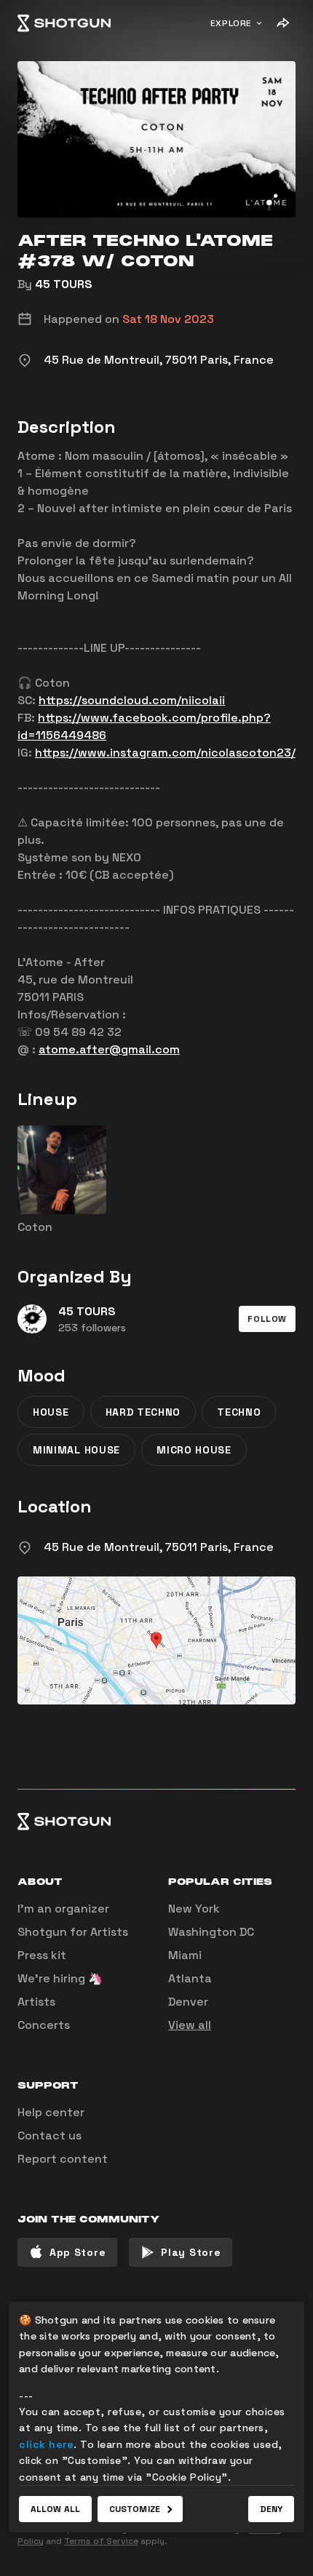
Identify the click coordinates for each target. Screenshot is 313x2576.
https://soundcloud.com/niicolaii (132, 700)
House (51, 1412)
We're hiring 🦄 (60, 1978)
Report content (63, 2159)
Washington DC (211, 1932)
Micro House (194, 1450)
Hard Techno (143, 1412)
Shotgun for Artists (73, 1932)
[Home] (64, 23)
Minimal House (76, 1450)
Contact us (49, 2136)
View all (190, 2025)
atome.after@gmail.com (109, 1049)
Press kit (42, 1955)
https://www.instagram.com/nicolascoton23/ (165, 753)
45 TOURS (64, 284)
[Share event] (282, 23)
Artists (36, 2002)
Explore (231, 23)
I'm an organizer (63, 1909)
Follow (267, 1319)
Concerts (44, 2025)
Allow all (55, 2509)
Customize (135, 2509)
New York (194, 1909)
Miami (185, 1955)
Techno (239, 1412)
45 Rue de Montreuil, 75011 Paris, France (159, 1547)
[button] (267, 1319)
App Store (78, 2252)
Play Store (191, 2252)
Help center (51, 2112)
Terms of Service (101, 2541)
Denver (188, 2002)
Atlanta (190, 1978)
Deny (271, 2509)
